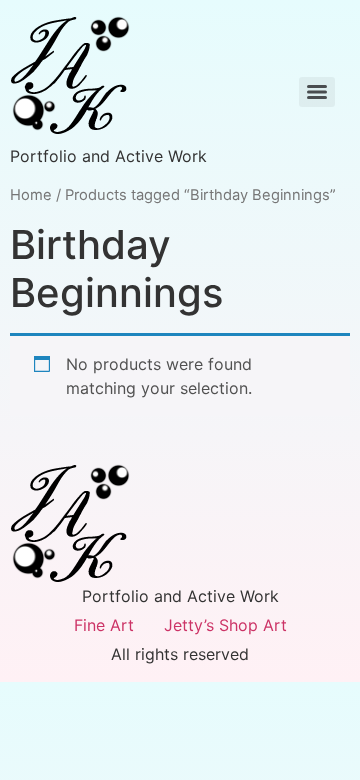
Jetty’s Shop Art (225, 625)
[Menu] (317, 92)
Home (31, 195)
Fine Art (104, 625)
